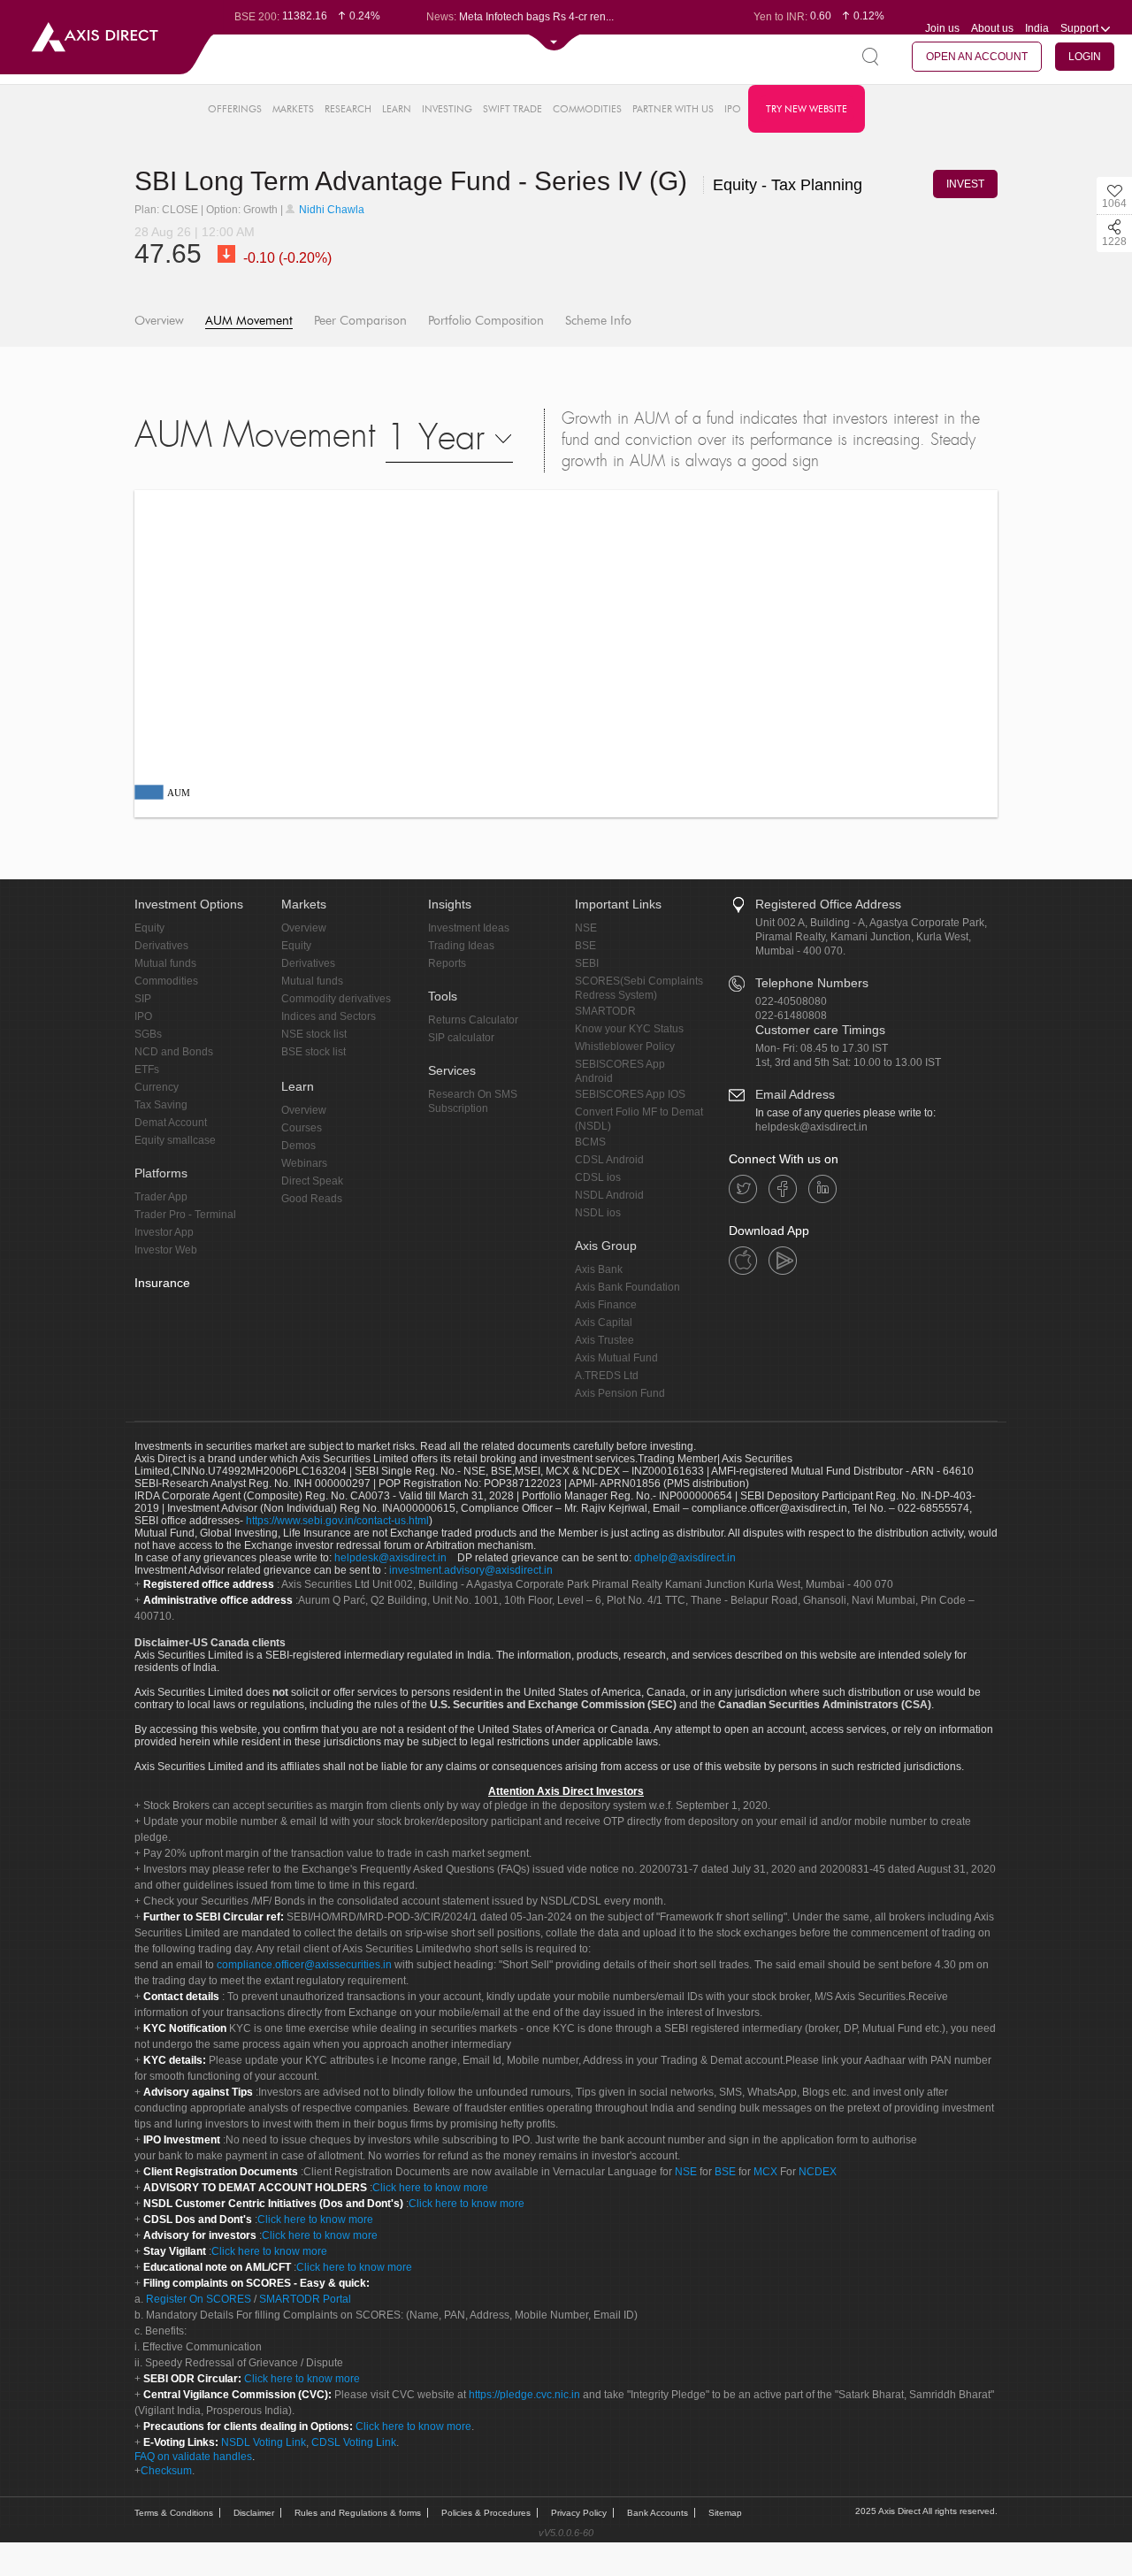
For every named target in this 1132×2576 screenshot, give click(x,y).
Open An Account (977, 57)
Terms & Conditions (174, 2513)
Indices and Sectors (329, 1016)
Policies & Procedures (486, 2513)
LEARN (397, 109)
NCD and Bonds (174, 1052)
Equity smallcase (175, 1140)
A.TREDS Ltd (607, 1376)
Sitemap (725, 2513)
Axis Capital (604, 1322)
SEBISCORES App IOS (630, 1094)
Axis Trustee (604, 1340)
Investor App (164, 1232)
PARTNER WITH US (673, 109)
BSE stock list (314, 1052)
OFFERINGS (235, 109)
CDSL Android (609, 1160)
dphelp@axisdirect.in (685, 1558)
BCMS (590, 1142)
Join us (942, 28)
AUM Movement (249, 321)
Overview (159, 321)
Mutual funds (165, 963)
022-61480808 (791, 1016)
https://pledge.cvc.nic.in (524, 2395)
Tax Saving (161, 1105)
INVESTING (447, 109)
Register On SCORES (197, 2299)
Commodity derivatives (336, 999)
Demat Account (171, 1123)
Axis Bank (599, 1269)
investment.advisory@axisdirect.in (471, 1570)
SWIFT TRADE (512, 109)
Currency (157, 1087)
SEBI (587, 963)
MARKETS (293, 109)
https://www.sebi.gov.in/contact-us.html (337, 1521)
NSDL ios (598, 1213)
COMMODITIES (587, 109)
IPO (733, 109)
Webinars (304, 1163)
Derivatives (161, 946)
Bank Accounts (658, 2513)
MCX (765, 2172)
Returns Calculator (473, 1020)
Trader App (161, 1197)
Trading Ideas (461, 946)
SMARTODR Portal (305, 2299)
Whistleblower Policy (625, 1046)
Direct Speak (312, 1181)
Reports (447, 963)
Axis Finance (606, 1305)
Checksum (166, 2471)
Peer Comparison (360, 321)
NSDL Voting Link (264, 2442)
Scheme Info (598, 321)
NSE (586, 928)
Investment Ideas (469, 928)
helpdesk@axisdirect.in (811, 1127)
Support (1081, 28)
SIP (143, 999)
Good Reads (312, 1199)
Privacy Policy (579, 2513)
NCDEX (818, 2172)
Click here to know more (430, 2188)
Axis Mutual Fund (616, 1358)
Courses (302, 1128)
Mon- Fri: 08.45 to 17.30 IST (822, 1048)
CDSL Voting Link (354, 2442)
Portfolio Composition (486, 321)
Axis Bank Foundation (627, 1287)
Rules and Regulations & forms (358, 2513)
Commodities (166, 981)
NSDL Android (609, 1195)
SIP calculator (461, 1038)
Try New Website (807, 109)
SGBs (148, 1034)
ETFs (147, 1069)
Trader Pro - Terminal (185, 1215)
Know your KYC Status (629, 1029)
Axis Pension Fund (620, 1393)
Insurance (162, 1283)
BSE (585, 946)
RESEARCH (348, 109)
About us (992, 28)
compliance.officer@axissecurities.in (304, 1965)
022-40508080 (791, 1001)
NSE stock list (314, 1034)
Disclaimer (254, 2513)
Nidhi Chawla (330, 210)
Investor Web (166, 1250)
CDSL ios (598, 1177)
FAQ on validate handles (193, 2457)
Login (1085, 57)
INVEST (965, 184)
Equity (149, 928)
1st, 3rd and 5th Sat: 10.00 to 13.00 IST (848, 1062)
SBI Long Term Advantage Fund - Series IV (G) (414, 181)
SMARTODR (605, 1011)
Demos (298, 1146)
